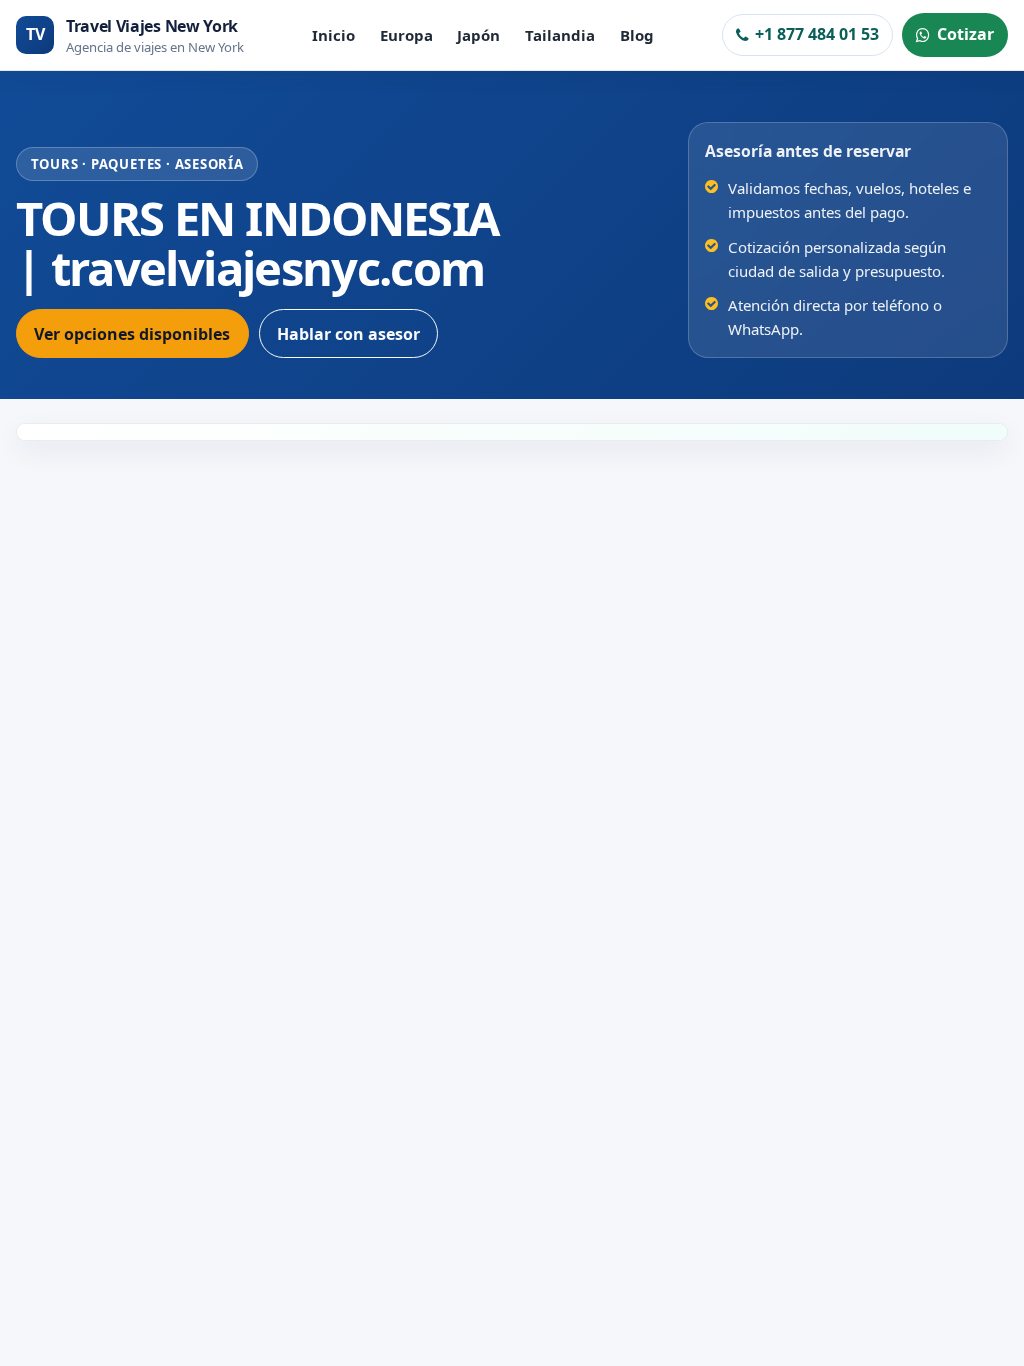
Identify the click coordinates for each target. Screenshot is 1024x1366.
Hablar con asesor (348, 334)
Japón (478, 35)
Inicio (333, 35)
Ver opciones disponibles (132, 334)
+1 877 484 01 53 (817, 34)
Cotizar (965, 34)
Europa (406, 35)
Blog (637, 35)
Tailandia (560, 35)
